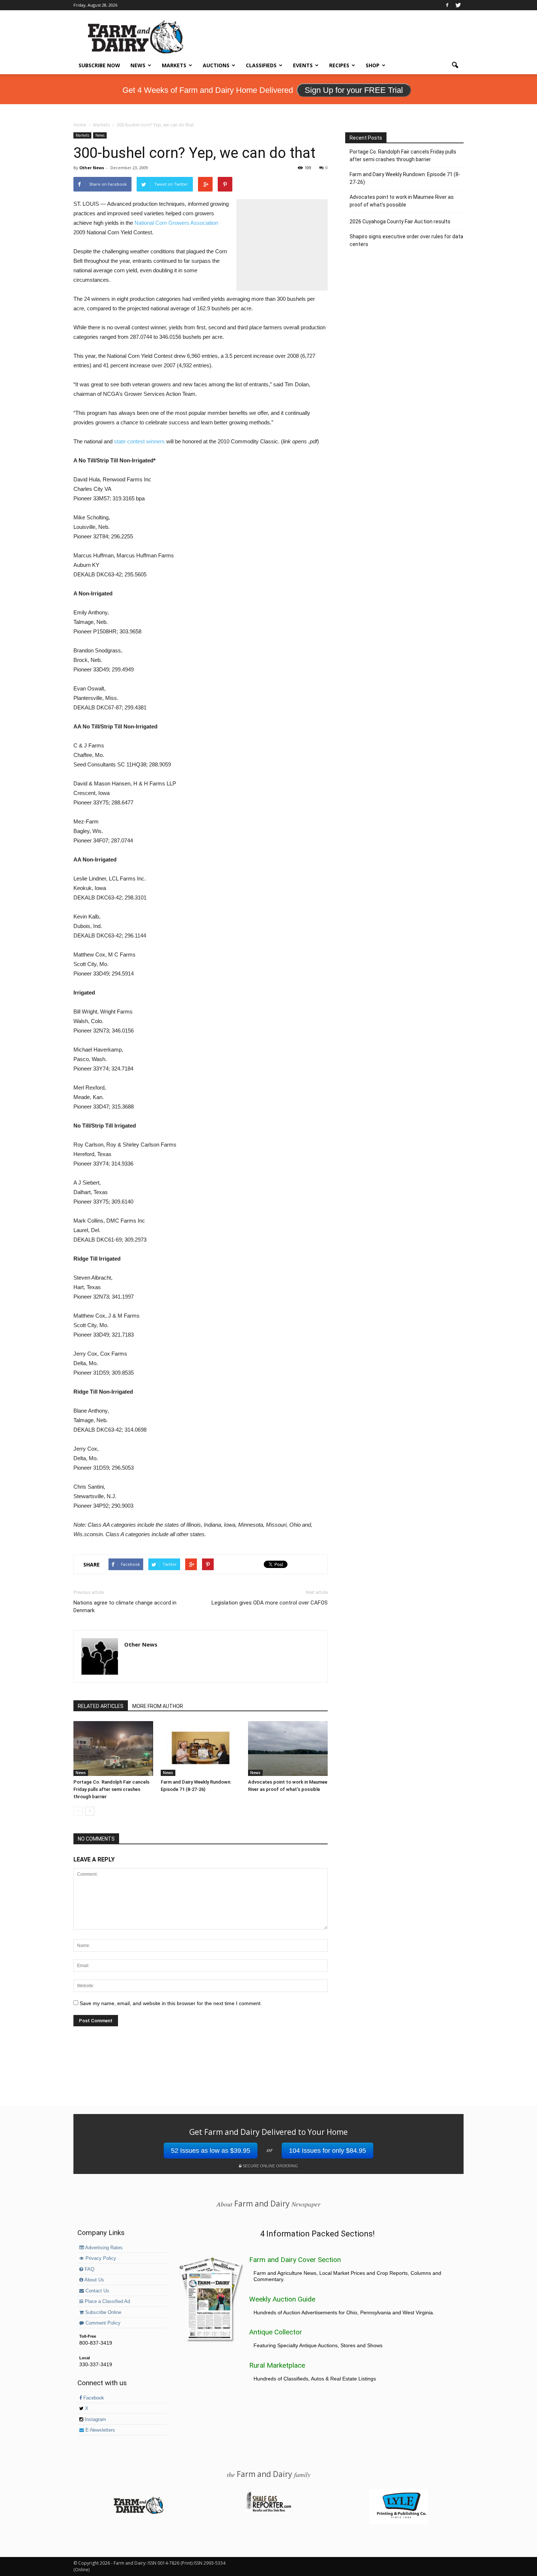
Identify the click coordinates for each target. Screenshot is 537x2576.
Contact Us (97, 2291)
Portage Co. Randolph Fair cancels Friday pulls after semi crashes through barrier (111, 1789)
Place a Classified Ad (107, 2302)
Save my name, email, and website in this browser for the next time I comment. (171, 2003)
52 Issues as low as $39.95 (211, 2151)
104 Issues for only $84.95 (327, 2151)
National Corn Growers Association (176, 223)
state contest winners (139, 441)
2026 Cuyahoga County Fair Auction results (400, 221)
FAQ (89, 2269)
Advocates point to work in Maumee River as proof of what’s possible (402, 201)
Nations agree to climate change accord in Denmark (125, 1607)
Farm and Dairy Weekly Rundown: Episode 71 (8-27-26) (405, 178)
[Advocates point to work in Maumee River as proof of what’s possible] (288, 1749)
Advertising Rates (103, 2248)
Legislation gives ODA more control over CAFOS (270, 1603)
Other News (92, 168)
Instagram (95, 2420)
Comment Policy (102, 2323)
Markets (174, 65)
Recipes (339, 65)
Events (303, 65)
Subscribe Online (102, 2312)
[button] (455, 65)
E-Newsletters (100, 2430)
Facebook (93, 2398)
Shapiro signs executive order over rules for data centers (406, 240)
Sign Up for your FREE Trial (354, 90)
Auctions (216, 65)
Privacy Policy (100, 2258)
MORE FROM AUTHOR (158, 1706)
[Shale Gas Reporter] (268, 2511)
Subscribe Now (99, 65)
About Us (94, 2280)
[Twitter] (458, 5)
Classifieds (261, 65)
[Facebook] (447, 5)
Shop (373, 65)
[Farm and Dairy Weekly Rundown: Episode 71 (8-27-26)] (201, 1749)
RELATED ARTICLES (101, 1706)
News (138, 65)
